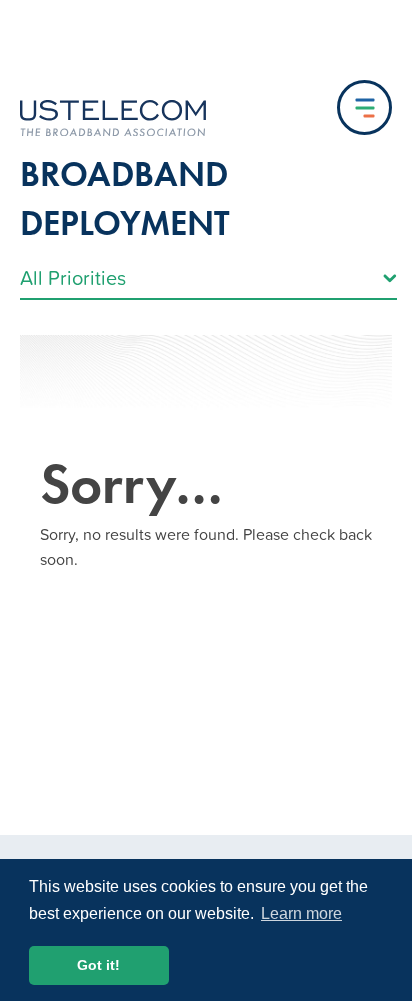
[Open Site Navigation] (364, 107)
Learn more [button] (301, 913)
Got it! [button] (98, 965)
